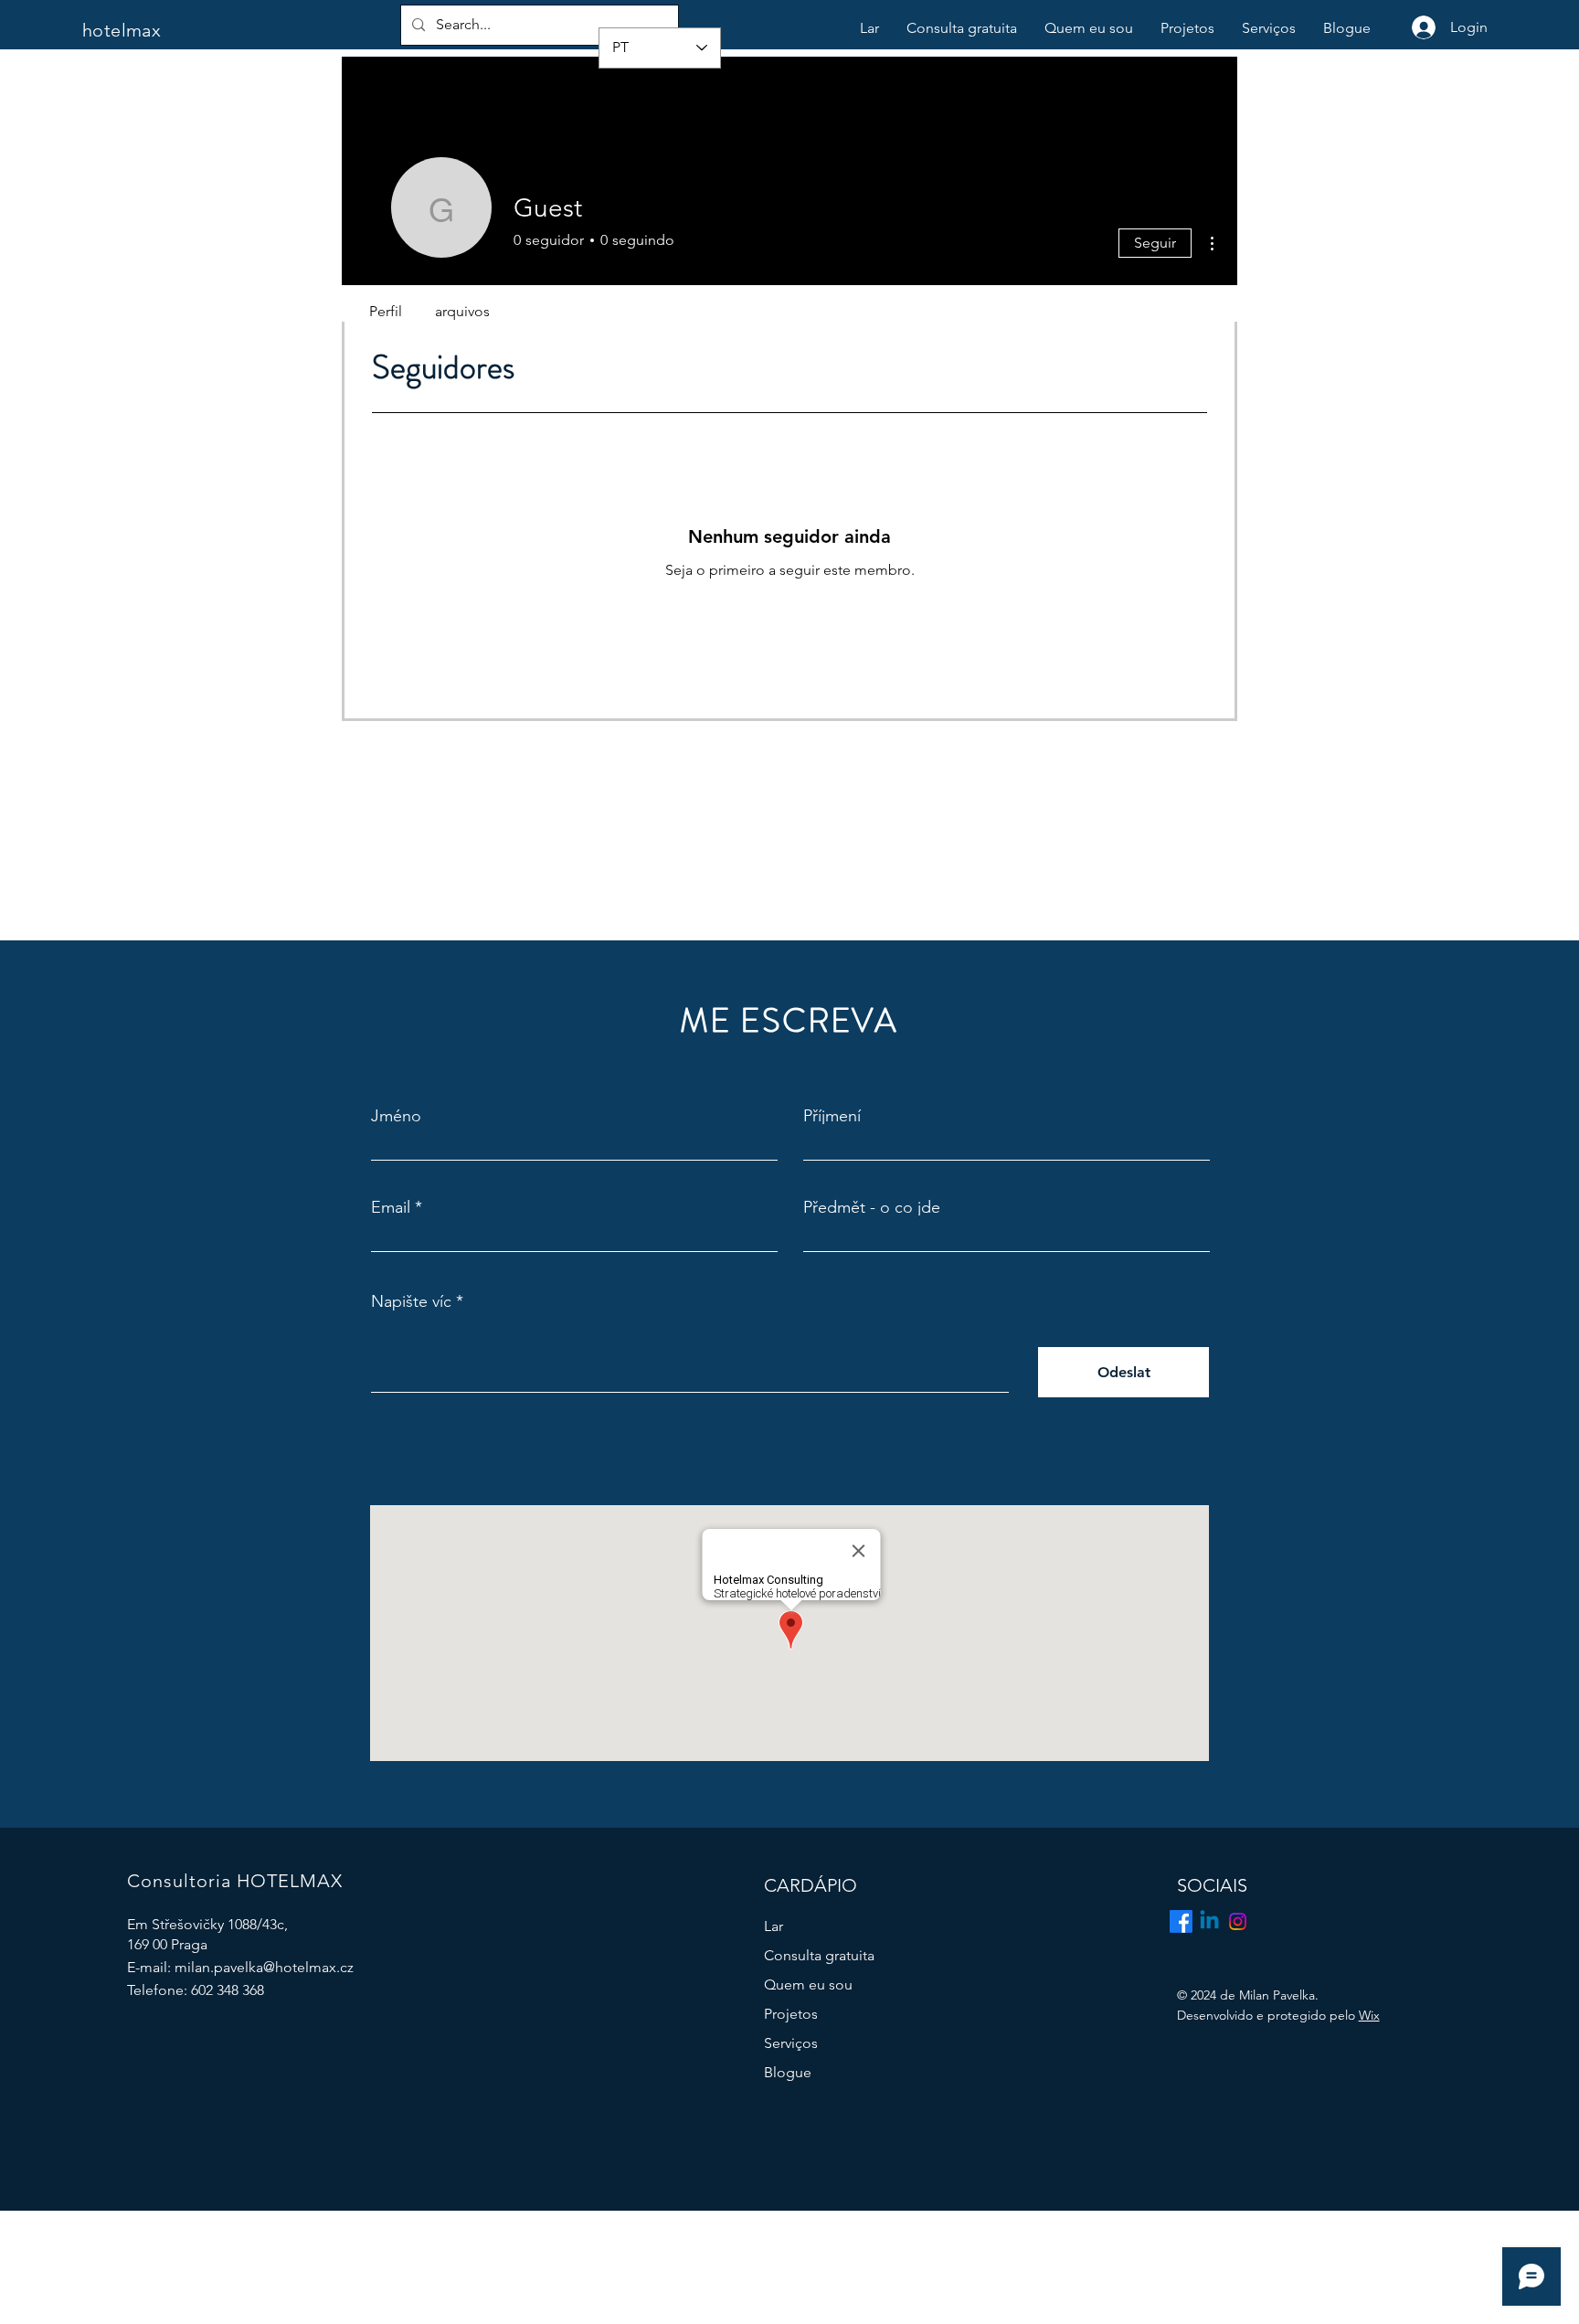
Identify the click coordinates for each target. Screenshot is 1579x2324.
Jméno (396, 1116)
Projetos (791, 2014)
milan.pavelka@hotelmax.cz (264, 1967)
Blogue (788, 2072)
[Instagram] (1238, 1921)
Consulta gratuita (819, 1955)
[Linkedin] (1209, 1921)
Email (391, 1207)
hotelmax (122, 30)
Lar (774, 1926)
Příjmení (832, 1116)
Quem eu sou (808, 1984)
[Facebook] (1181, 1921)
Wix (1369, 2015)
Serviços (791, 2043)
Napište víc (411, 1301)
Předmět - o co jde (872, 1207)
